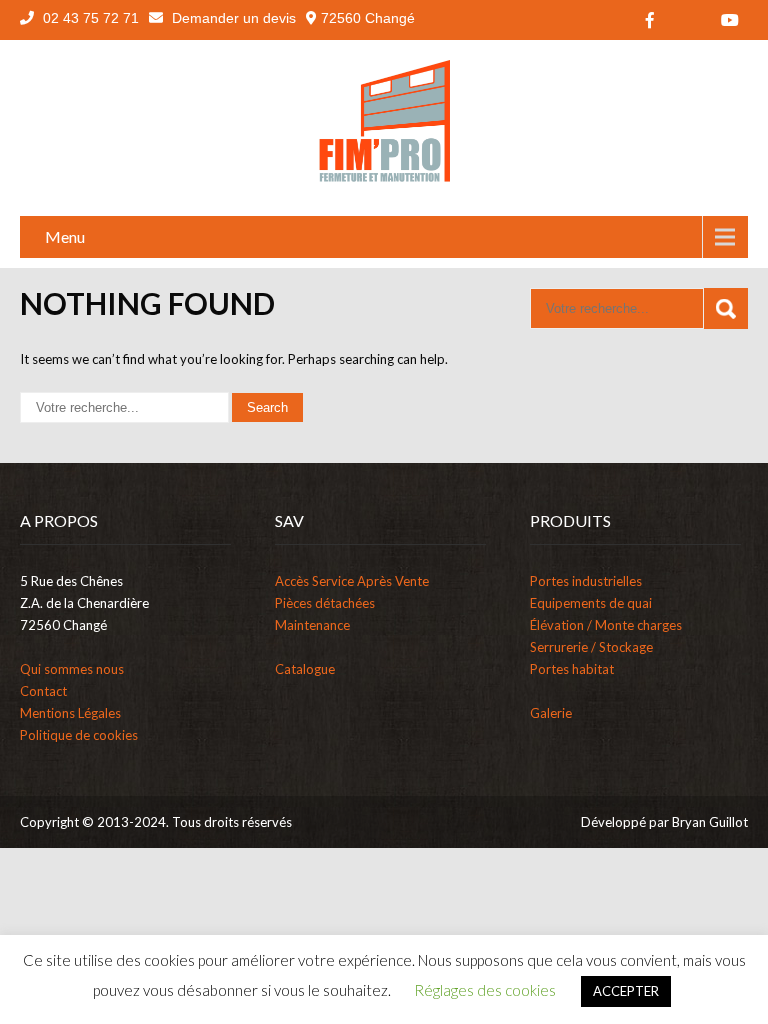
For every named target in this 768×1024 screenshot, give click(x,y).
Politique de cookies (79, 735)
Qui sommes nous (72, 669)
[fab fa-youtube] (730, 20)
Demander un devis (232, 18)
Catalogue (305, 669)
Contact (43, 691)
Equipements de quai (591, 603)
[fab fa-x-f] (690, 20)
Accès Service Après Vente (352, 581)
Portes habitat (572, 669)
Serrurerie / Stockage (591, 647)
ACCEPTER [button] (626, 991)
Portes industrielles (586, 581)
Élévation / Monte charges (606, 625)
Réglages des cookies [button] (485, 990)
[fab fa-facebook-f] (650, 20)
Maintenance (312, 625)
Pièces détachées (325, 603)
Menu (65, 236)
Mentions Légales (70, 713)
